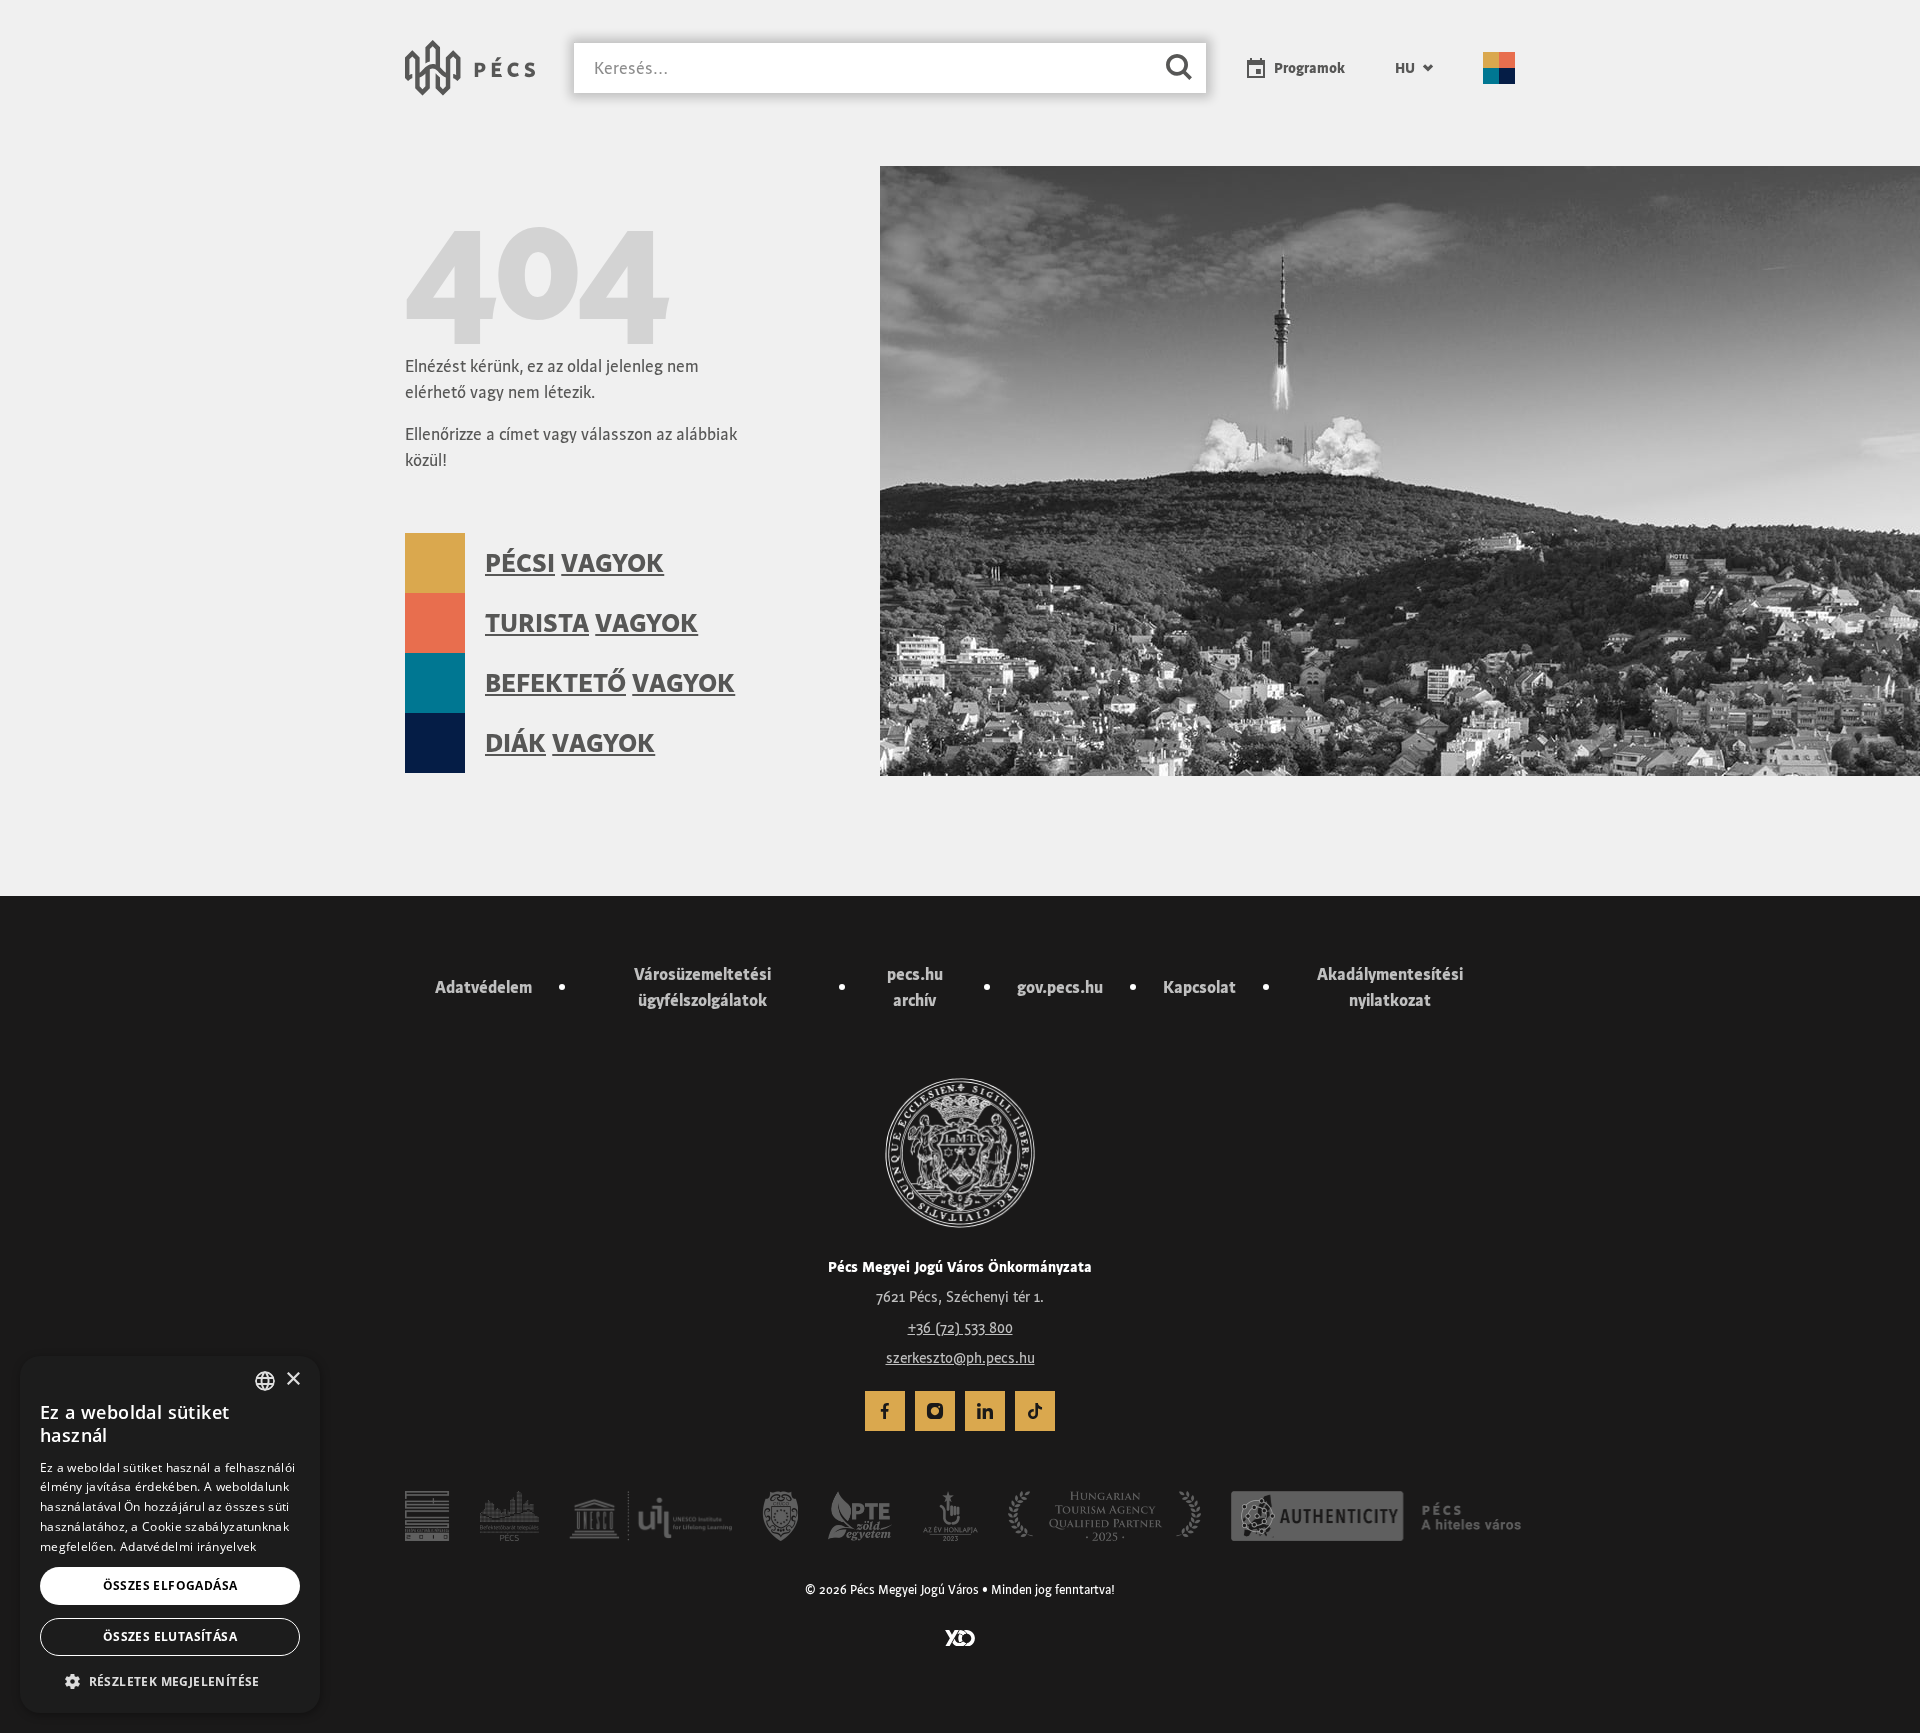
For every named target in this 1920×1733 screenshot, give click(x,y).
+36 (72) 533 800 (960, 1328)
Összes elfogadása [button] (170, 1585)
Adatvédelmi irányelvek (188, 1546)
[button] (170, 1681)
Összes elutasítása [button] (170, 1636)
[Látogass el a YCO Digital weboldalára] (960, 1636)
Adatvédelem (483, 987)
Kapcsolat (1199, 987)
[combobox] (265, 1381)
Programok (1309, 68)
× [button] (292, 1379)
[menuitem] (1414, 68)
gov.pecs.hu (1060, 987)
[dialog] (170, 1534)
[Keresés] (1179, 68)
